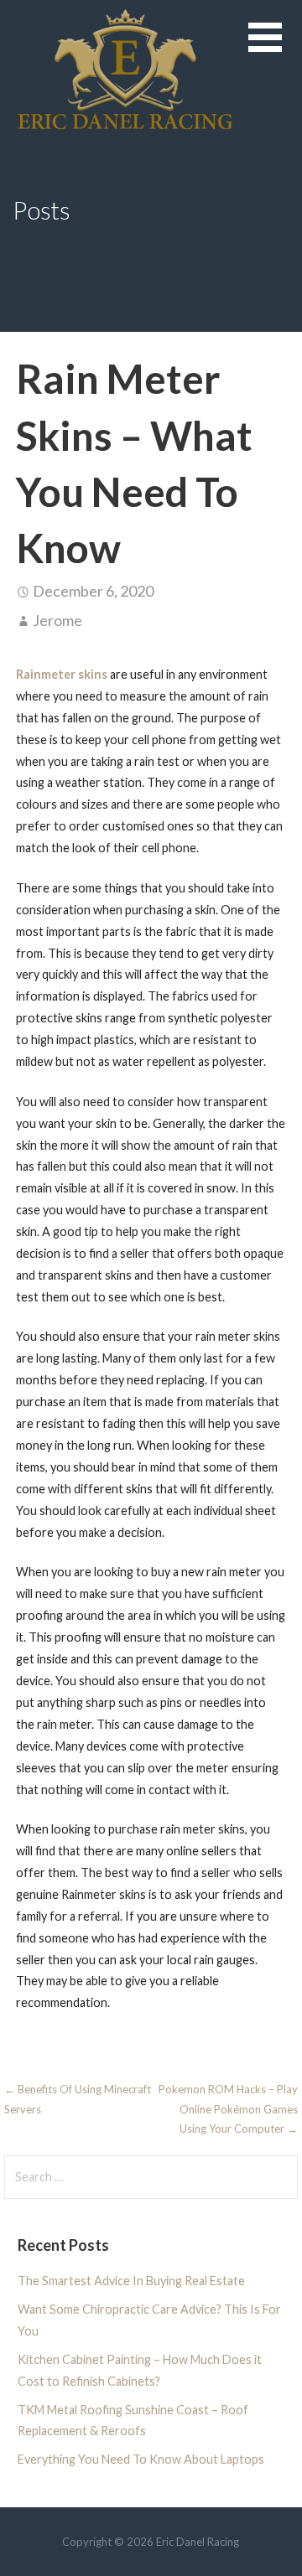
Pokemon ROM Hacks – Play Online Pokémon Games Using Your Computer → (228, 2109)
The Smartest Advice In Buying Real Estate (131, 2281)
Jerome (57, 620)
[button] (275, 47)
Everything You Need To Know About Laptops (141, 2459)
